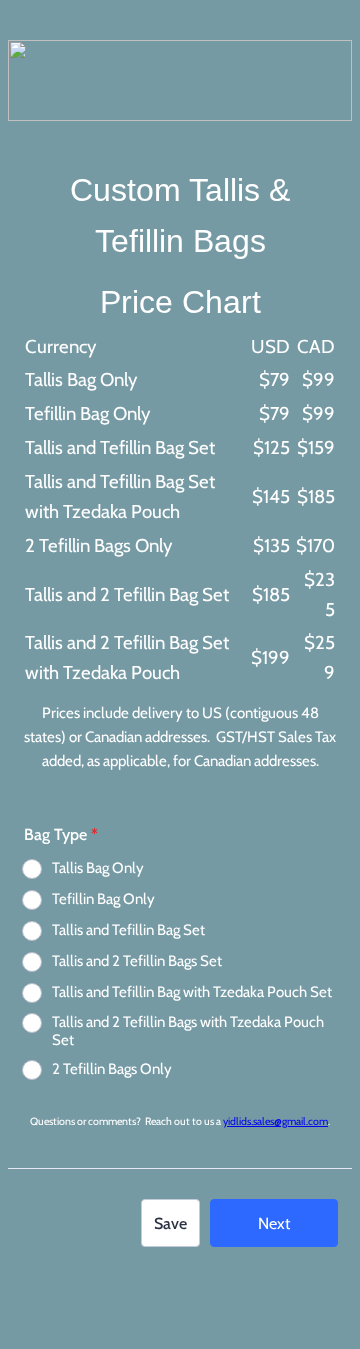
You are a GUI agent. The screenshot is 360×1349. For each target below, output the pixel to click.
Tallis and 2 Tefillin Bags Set (137, 961)
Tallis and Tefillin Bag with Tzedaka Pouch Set (192, 992)
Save (170, 1223)
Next (274, 1223)
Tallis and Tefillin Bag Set (128, 930)
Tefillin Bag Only (103, 899)
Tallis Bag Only (98, 868)
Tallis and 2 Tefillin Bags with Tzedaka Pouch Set (188, 1031)
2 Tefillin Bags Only (112, 1069)
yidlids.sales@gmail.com (275, 1121)
